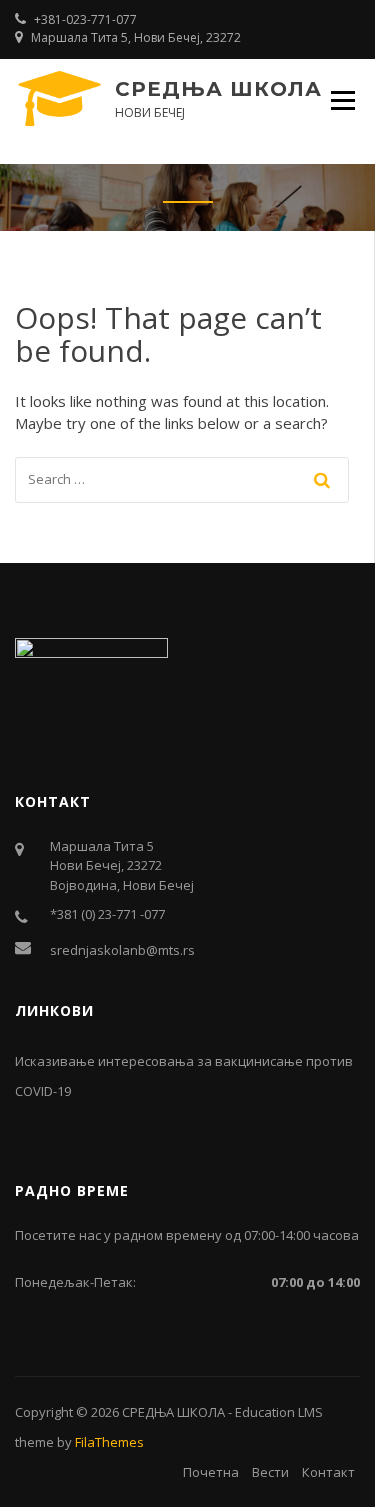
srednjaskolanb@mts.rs (122, 950)
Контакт (328, 1472)
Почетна (211, 1472)
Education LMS (279, 1412)
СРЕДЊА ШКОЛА (218, 89)
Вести (270, 1472)
